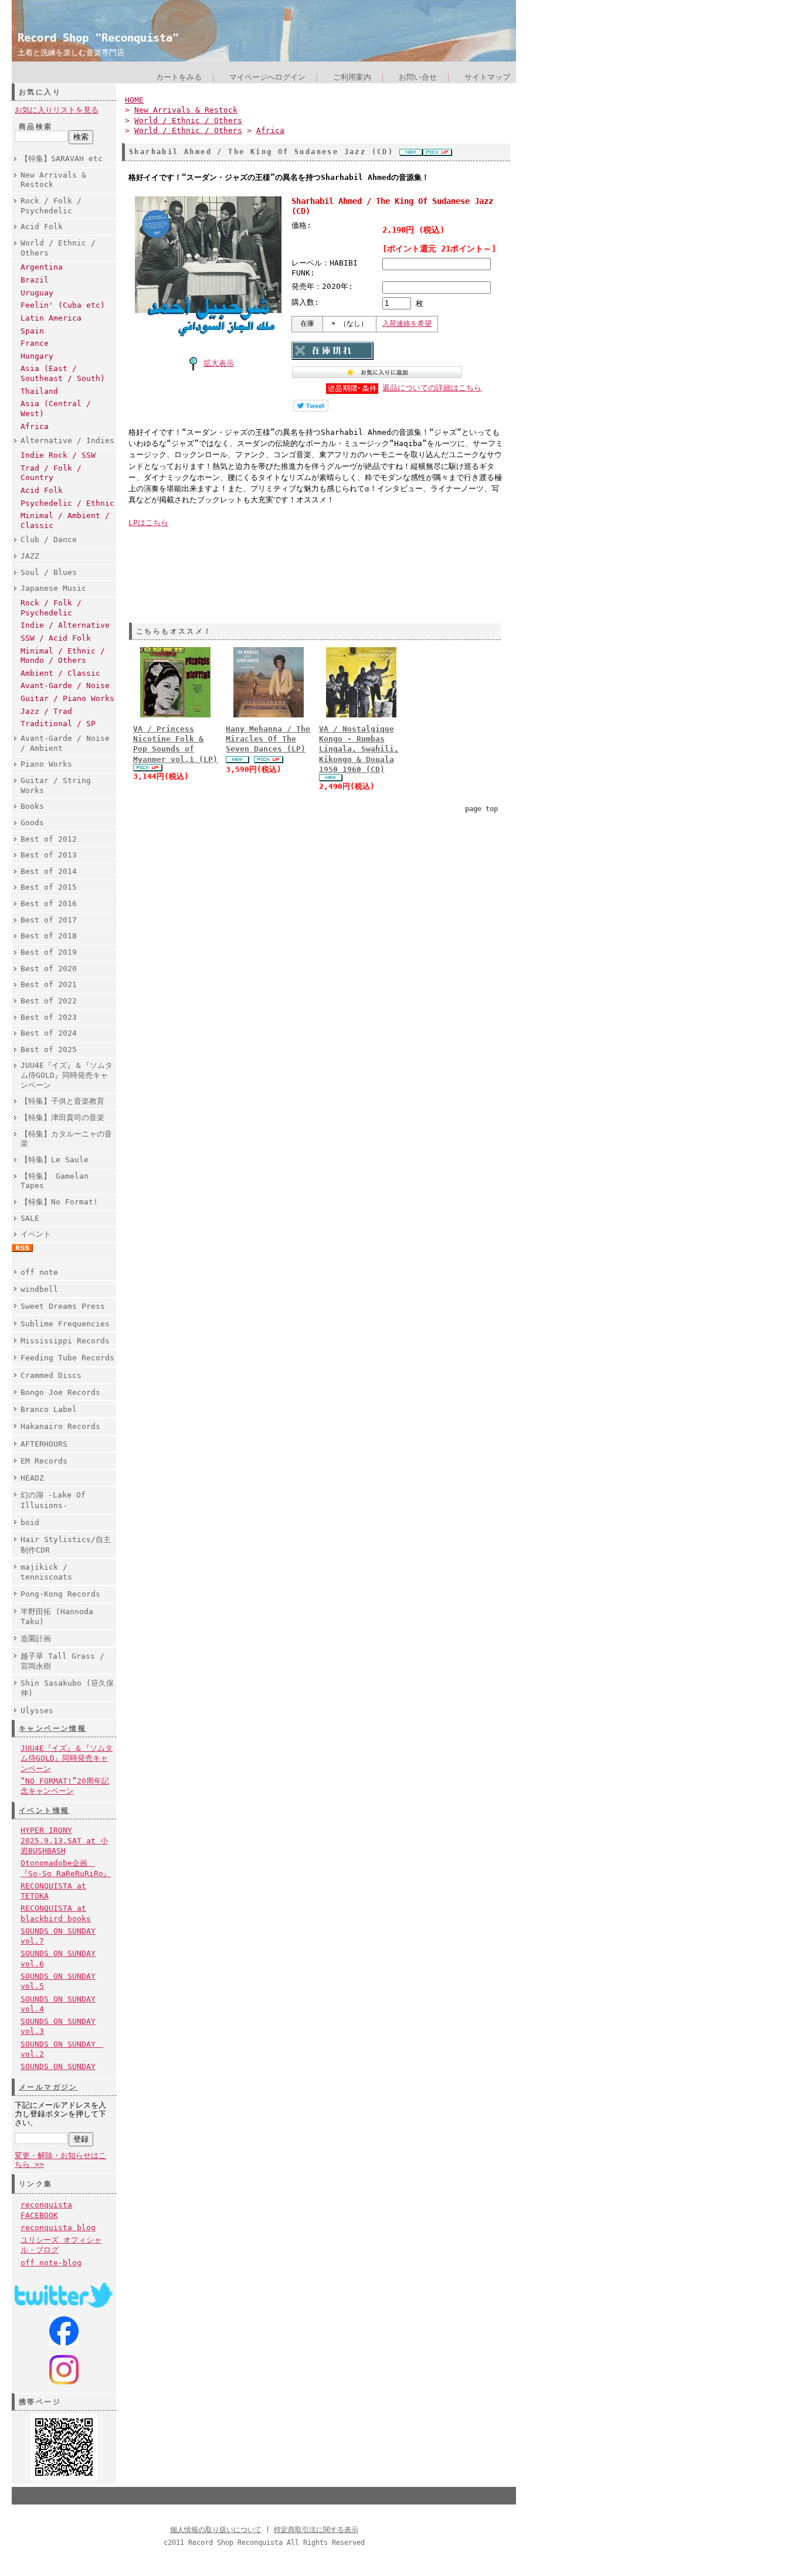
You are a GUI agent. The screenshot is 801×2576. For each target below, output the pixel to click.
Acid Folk (42, 227)
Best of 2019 (49, 952)
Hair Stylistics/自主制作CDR (66, 1544)
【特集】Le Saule (55, 1160)
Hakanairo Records (60, 1426)
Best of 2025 (49, 1049)
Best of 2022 (49, 1001)
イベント (36, 1234)
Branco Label (49, 1409)
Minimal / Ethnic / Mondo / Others (63, 656)
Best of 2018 (49, 936)
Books (32, 806)
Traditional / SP (58, 724)
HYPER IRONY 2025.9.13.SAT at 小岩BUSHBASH (64, 1840)
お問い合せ (418, 77)
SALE (30, 1218)
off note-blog (51, 2263)
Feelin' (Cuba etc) (63, 305)
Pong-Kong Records (60, 1594)
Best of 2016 (49, 904)
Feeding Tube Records (67, 1358)
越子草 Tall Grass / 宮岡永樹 (62, 1661)
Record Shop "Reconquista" (98, 38)
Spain (32, 331)
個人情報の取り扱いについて (216, 2530)
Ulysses (37, 1711)
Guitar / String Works (56, 785)
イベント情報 (44, 1811)
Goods (32, 823)
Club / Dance (49, 540)
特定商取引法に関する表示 (316, 2530)
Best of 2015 (49, 887)
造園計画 (36, 1639)
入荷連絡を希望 (407, 324)
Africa (35, 426)
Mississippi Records (65, 1341)
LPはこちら (148, 523)
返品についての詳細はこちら (432, 388)
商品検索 (36, 127)
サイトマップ (487, 77)
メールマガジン (48, 2087)
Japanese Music (53, 588)
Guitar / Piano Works (67, 698)
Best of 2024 (49, 1033)
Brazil (35, 280)
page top (481, 809)
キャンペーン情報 (52, 1728)
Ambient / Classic (60, 673)
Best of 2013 (49, 855)
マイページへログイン (267, 77)
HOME (134, 100)
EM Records (44, 1461)
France (35, 343)
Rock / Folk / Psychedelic (51, 206)
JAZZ (30, 556)
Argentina (42, 267)
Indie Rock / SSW (58, 455)
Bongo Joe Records (60, 1392)
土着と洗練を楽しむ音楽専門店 (71, 52)
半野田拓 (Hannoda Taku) (57, 1617)
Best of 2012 (49, 839)
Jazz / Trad (46, 711)
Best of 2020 (49, 969)
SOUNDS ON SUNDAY (58, 2066)
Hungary (37, 356)
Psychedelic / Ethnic (67, 503)
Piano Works (46, 764)
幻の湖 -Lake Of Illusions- (53, 1500)
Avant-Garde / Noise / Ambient (65, 743)
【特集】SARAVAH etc (62, 159)
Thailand (39, 391)
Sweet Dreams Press (63, 1306)
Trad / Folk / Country (51, 473)
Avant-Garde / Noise (65, 685)
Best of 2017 (49, 920)
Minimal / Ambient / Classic (65, 520)
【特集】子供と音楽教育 (62, 1101)
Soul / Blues (49, 572)
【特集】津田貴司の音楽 (62, 1117)
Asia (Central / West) (56, 409)
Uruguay (37, 293)
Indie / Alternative (65, 625)
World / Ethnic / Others (58, 248)
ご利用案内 (352, 77)
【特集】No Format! (59, 1202)
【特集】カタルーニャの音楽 (66, 1139)
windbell (39, 1289)
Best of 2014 (49, 871)
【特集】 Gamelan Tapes (55, 1181)
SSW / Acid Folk (56, 638)
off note (39, 1272)
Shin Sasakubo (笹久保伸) (67, 1688)
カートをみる (179, 77)
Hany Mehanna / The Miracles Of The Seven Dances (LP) (268, 739)
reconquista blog (58, 2228)
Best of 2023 (49, 1017)
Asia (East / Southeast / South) (63, 373)
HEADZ (32, 1478)
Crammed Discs (51, 1375)
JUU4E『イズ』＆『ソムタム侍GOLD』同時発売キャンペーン (67, 1075)
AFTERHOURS (44, 1444)
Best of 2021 (49, 984)
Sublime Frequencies (65, 1324)
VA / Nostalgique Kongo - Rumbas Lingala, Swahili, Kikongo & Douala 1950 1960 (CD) (359, 749)
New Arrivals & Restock (53, 180)
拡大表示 (219, 363)
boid (30, 1522)
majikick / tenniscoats (46, 1572)
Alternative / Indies (67, 440)
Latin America (51, 318)
